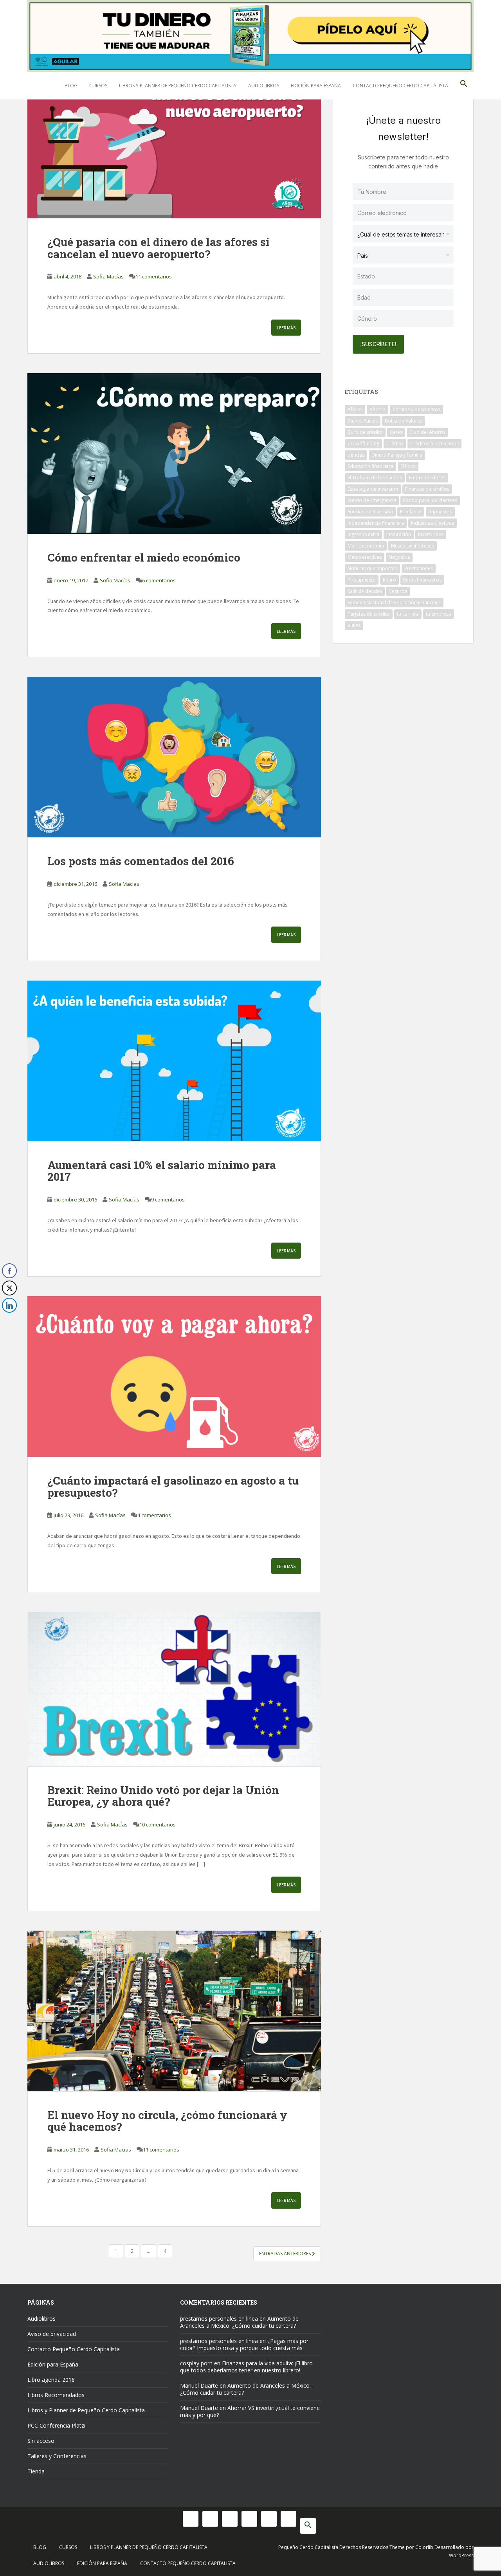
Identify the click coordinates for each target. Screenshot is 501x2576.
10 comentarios (158, 1825)
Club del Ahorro (427, 432)
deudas (356, 455)
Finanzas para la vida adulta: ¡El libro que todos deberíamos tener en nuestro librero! (246, 2367)
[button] (464, 86)
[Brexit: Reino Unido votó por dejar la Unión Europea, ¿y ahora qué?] (174, 1689)
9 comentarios (168, 1199)
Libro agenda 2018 (51, 2380)
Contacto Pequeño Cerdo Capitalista (400, 86)
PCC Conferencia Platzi (56, 2425)
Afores (355, 409)
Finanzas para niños (427, 489)
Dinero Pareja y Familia (397, 455)
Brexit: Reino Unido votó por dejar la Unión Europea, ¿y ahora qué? (163, 1796)
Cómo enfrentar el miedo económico (145, 557)
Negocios (399, 557)
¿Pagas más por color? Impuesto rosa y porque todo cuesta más (244, 2344)
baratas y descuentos (416, 409)
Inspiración (399, 534)
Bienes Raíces (363, 421)
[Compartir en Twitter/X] (9, 1288)
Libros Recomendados (56, 2395)
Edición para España (316, 86)
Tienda (36, 2471)
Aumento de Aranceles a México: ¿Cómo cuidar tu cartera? (239, 2322)
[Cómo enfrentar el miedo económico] (174, 453)
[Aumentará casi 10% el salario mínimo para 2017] (174, 1061)
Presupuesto (362, 580)
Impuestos (440, 512)
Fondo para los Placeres (430, 500)
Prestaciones (419, 568)
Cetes (396, 432)
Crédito (395, 443)
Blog (71, 86)
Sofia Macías (108, 276)
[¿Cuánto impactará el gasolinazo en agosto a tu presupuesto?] (174, 1377)
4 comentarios (154, 1515)
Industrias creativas (433, 523)
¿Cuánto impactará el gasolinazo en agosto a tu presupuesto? (173, 1487)
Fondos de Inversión (370, 512)
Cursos (98, 86)
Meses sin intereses (413, 546)
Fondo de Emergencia (372, 500)
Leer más (286, 328)
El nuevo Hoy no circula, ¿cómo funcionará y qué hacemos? (167, 2121)
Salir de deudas (365, 591)
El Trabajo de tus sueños (375, 478)
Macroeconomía (366, 546)
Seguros (398, 591)
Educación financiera (370, 466)
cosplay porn (196, 2363)
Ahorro (378, 409)
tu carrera (408, 614)
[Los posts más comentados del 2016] (174, 757)
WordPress (461, 2555)
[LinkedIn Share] (9, 1305)
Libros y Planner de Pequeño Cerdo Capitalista (178, 86)
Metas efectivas (365, 557)
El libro (408, 466)
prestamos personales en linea (219, 2319)
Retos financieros (422, 580)
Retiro (389, 580)
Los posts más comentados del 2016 (141, 861)
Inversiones (431, 534)
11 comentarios (154, 276)
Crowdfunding (363, 443)
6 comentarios (159, 580)
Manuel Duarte (199, 2385)
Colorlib (424, 2547)
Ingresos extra (363, 534)
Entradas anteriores (286, 2254)
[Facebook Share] (9, 1271)
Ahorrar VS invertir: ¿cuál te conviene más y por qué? (250, 2411)
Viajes (354, 625)
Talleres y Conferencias (57, 2456)
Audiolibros (264, 86)
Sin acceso (41, 2441)
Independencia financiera (376, 523)
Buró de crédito (365, 432)
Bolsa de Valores (404, 421)
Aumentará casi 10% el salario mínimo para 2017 (162, 1171)
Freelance (411, 512)
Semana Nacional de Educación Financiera (394, 602)
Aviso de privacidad (52, 2334)
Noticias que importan (372, 568)
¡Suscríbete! (378, 344)
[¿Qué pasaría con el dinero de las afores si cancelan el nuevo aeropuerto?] (174, 138)
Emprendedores (427, 478)
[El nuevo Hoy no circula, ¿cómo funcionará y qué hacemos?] (174, 2011)
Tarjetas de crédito (369, 614)
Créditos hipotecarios (434, 443)
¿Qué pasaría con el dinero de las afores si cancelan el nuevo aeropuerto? (159, 248)
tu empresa (439, 614)
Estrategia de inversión (373, 489)
